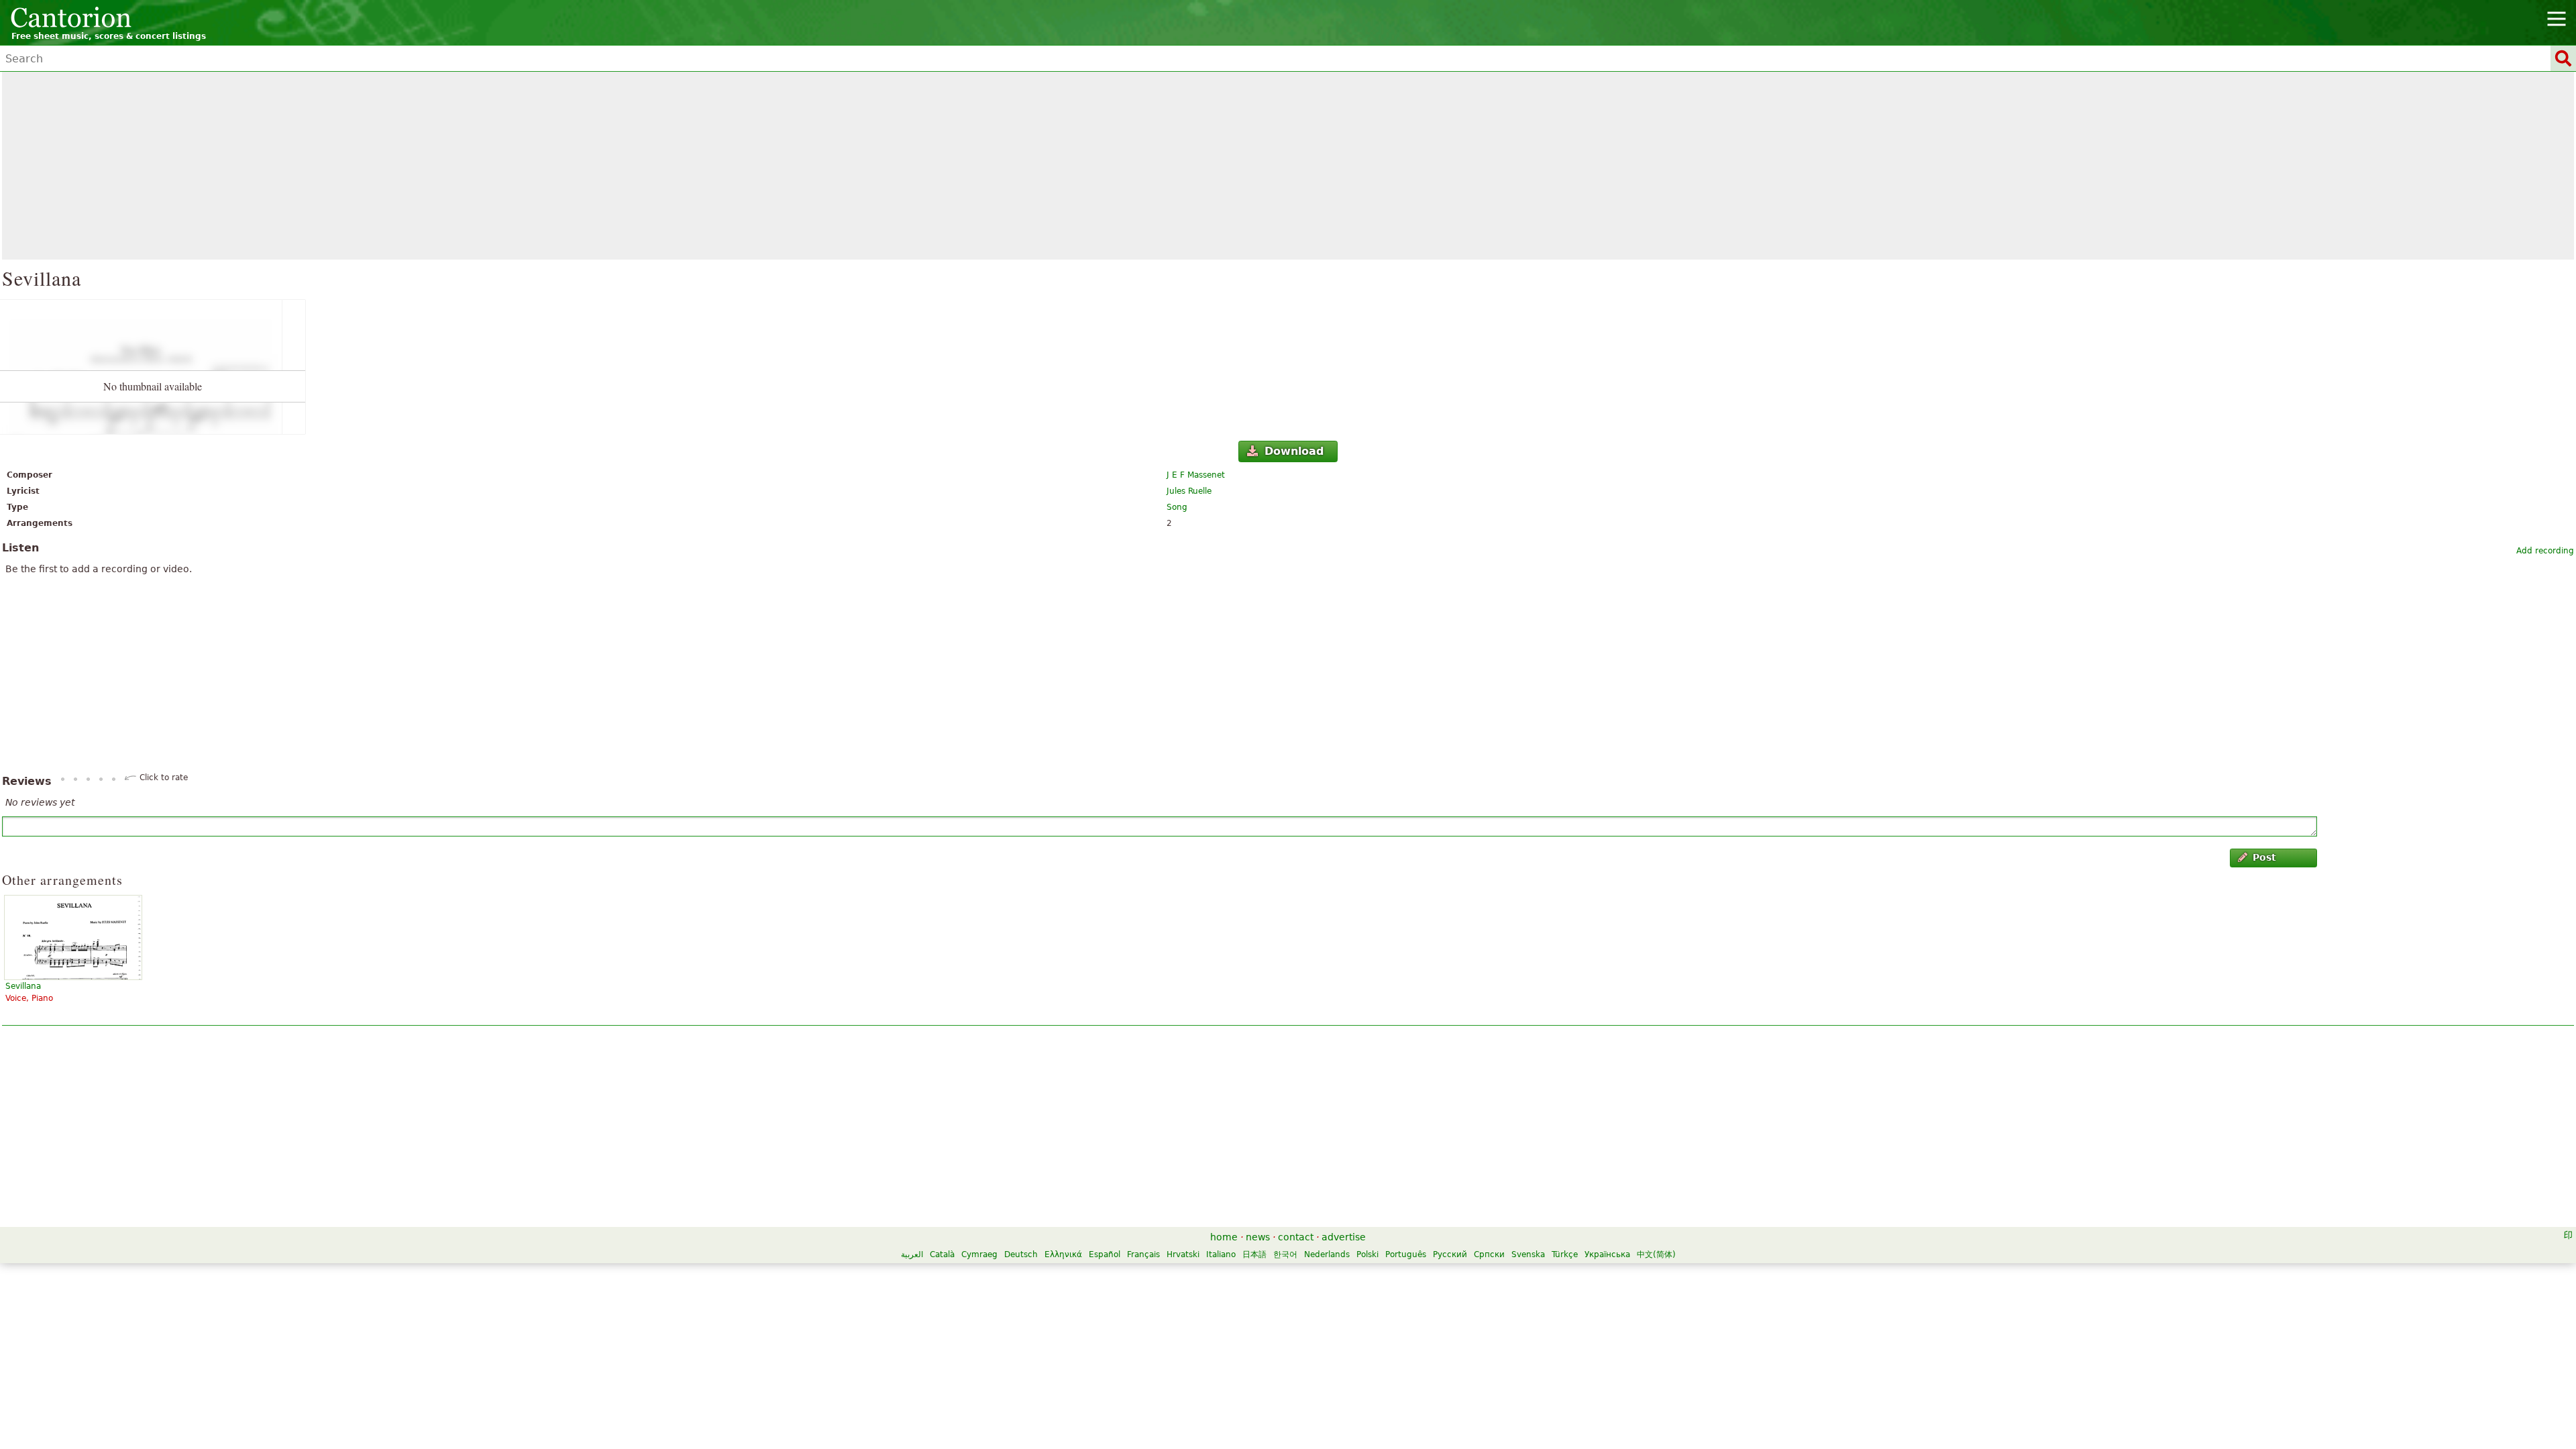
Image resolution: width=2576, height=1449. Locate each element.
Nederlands (1327, 1254)
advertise (1344, 1237)
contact (1296, 1237)
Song (1177, 507)
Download (1294, 451)
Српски (1489, 1254)
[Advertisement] (1288, 166)
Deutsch (1021, 1254)
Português (1406, 1254)
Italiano (1221, 1254)
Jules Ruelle (1189, 491)
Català (942, 1254)
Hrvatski (1183, 1254)
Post (2264, 857)
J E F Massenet (1196, 475)
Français (1143, 1254)
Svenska (1528, 1254)
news (1258, 1237)
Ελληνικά (1063, 1254)
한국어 (1285, 1254)
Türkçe (1565, 1254)
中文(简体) (1656, 1254)
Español (1105, 1254)
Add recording (2545, 551)
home (1224, 1237)
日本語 (1254, 1254)
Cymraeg (979, 1254)
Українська (1607, 1254)
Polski (1367, 1254)
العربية (912, 1254)
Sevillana (23, 986)
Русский (1450, 1254)
